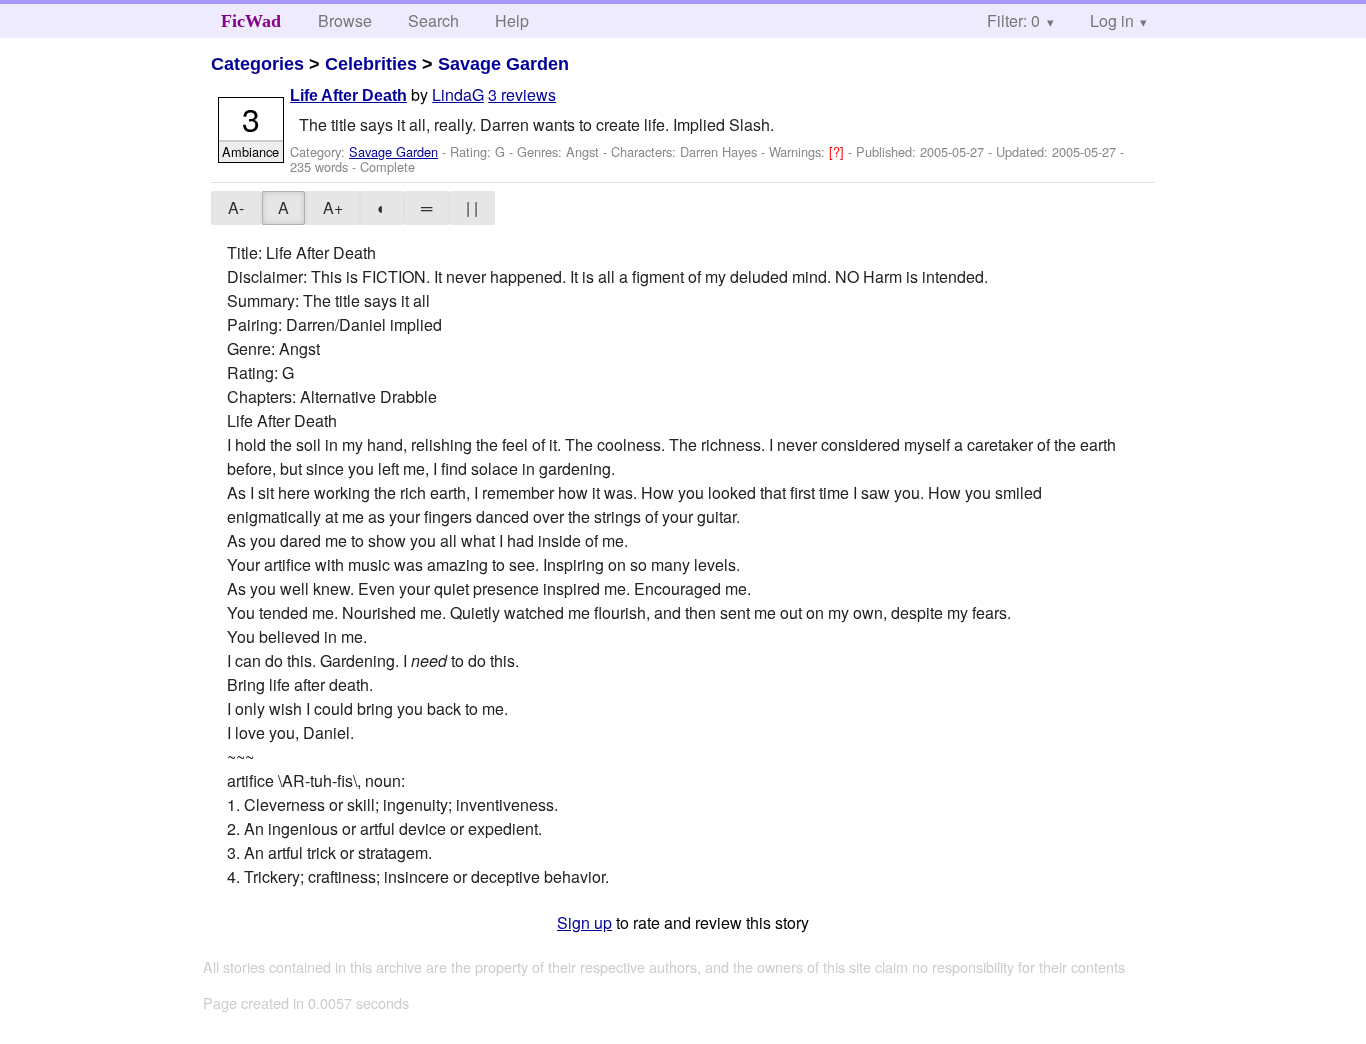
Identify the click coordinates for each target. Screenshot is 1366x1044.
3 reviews (522, 94)
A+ (333, 207)
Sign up (584, 922)
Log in (1112, 20)
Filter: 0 (1013, 20)
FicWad (251, 21)
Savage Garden (503, 64)
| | (472, 207)
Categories (257, 64)
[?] (838, 151)
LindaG (458, 94)
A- (236, 207)
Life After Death (348, 95)
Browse (345, 20)
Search (433, 20)
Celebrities (371, 64)
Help (512, 20)
